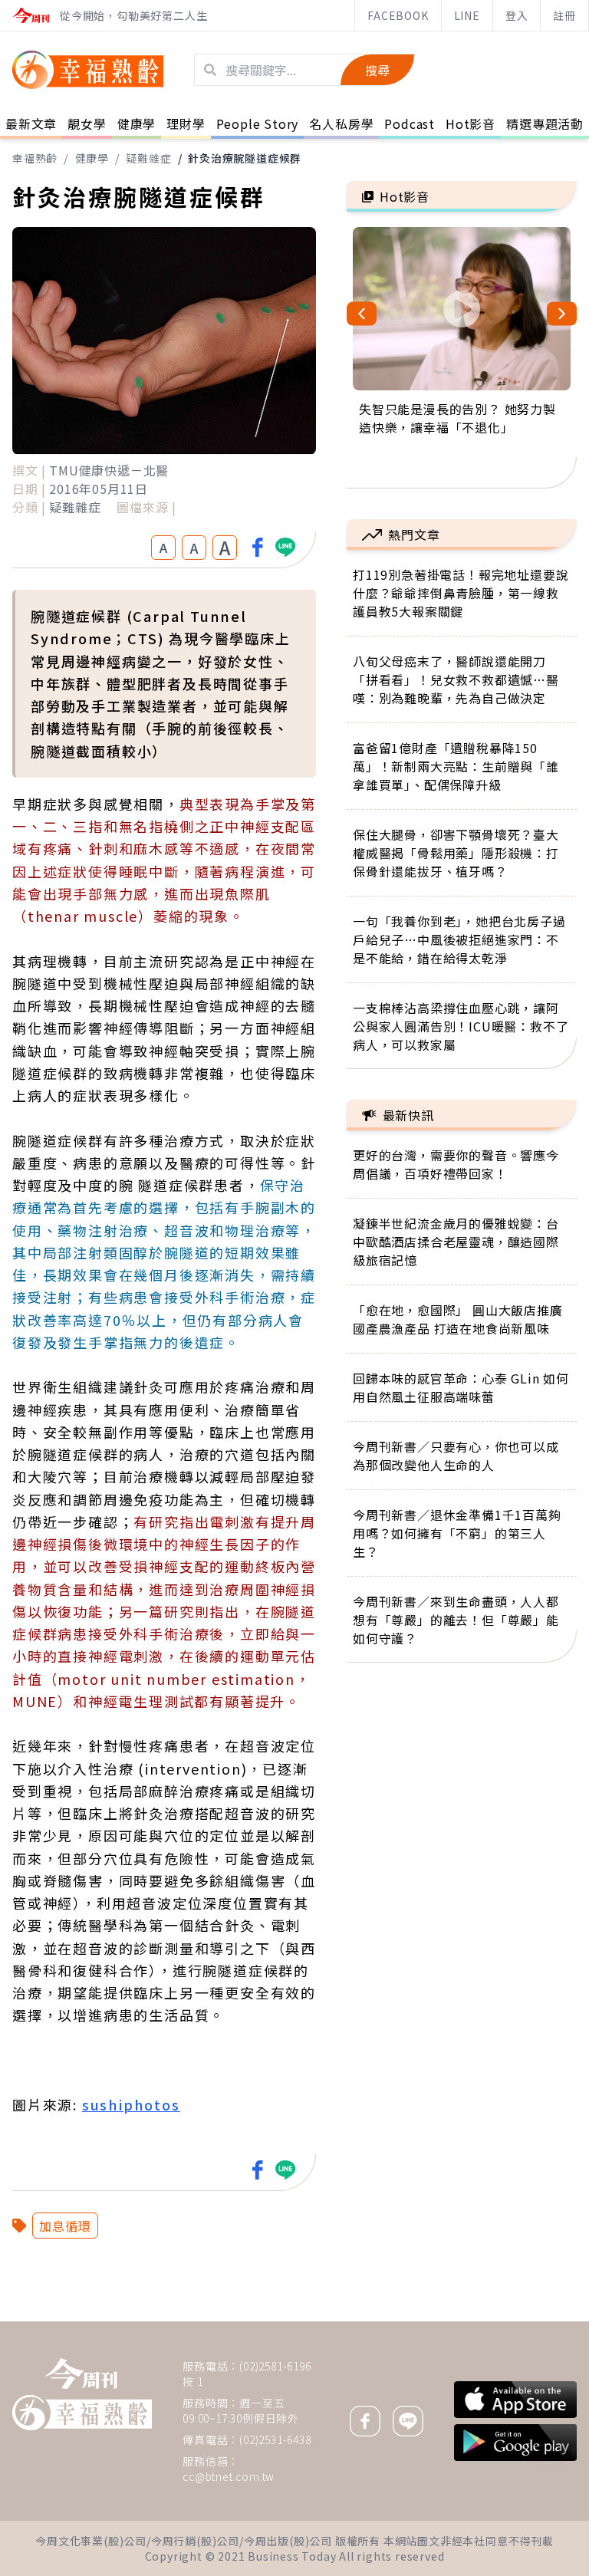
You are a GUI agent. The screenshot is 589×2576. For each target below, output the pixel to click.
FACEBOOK (398, 15)
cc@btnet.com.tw (229, 2476)
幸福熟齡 (35, 158)
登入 (517, 15)
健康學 (92, 158)
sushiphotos (131, 2104)
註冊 (564, 15)
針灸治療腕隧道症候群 (245, 158)
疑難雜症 (148, 158)
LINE (467, 15)
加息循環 (65, 2226)
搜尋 (377, 70)
